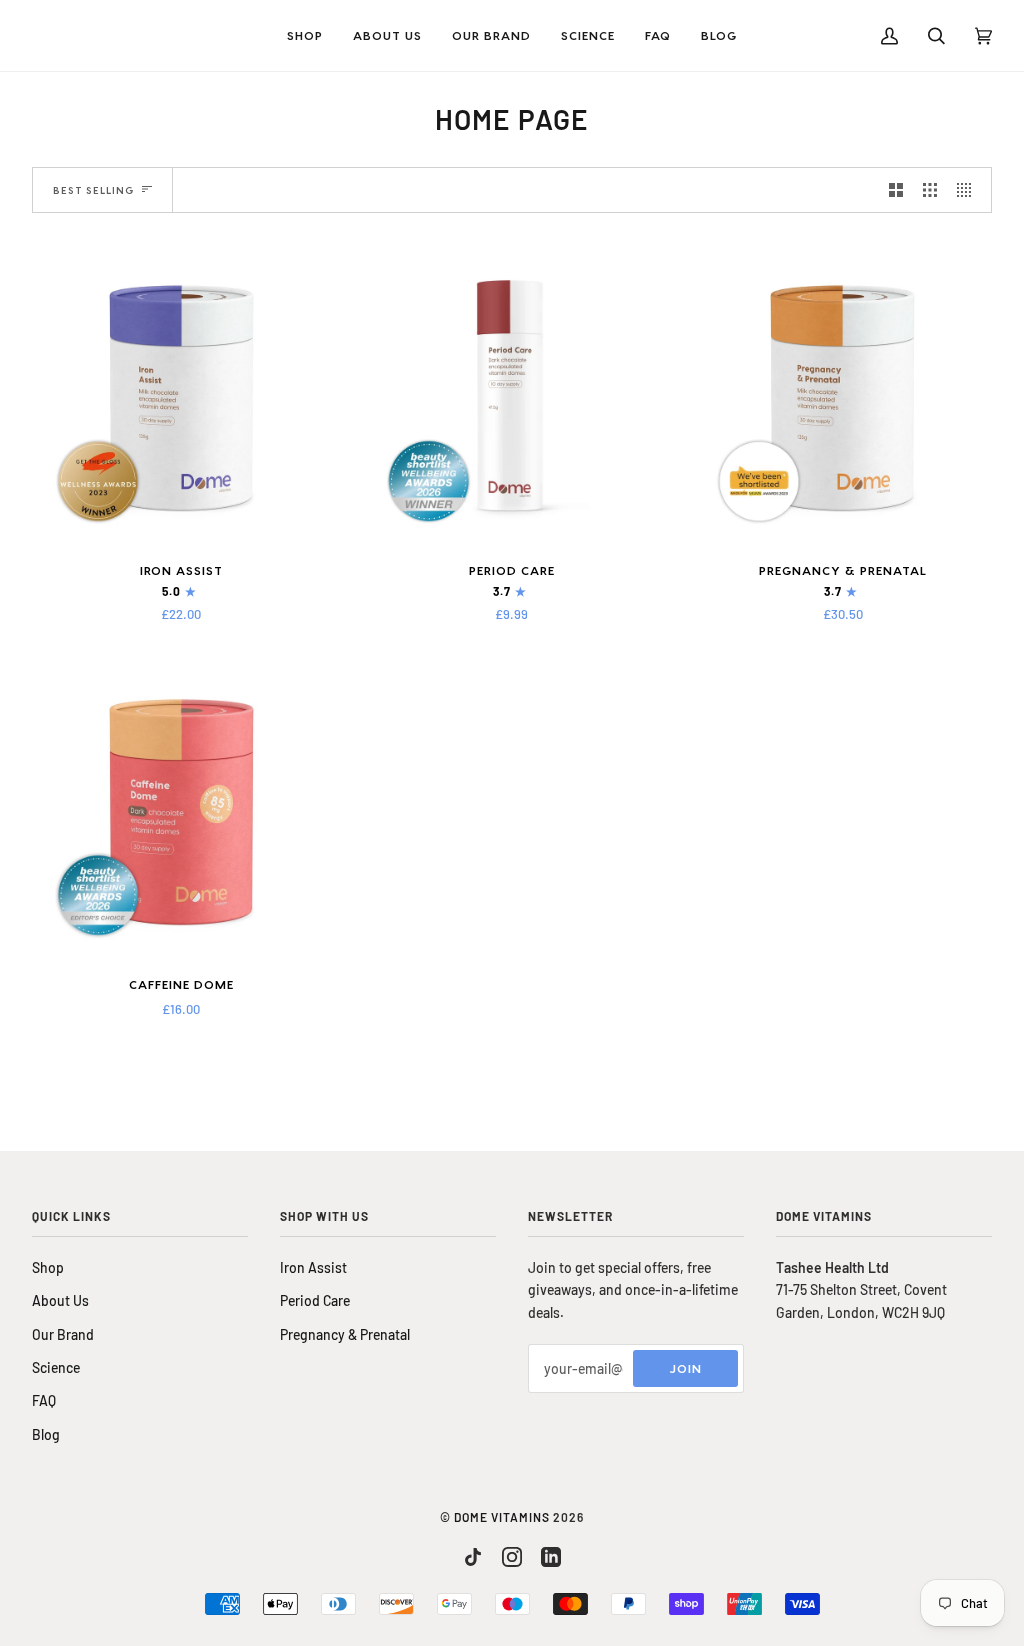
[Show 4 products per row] (969, 190)
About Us (60, 1300)
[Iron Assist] (181, 395)
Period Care (315, 1300)
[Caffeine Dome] (181, 809)
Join (685, 1368)
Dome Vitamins (502, 1517)
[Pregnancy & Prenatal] (842, 395)
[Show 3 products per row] (930, 190)
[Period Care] (512, 395)
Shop (48, 1267)
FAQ (44, 1400)
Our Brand (63, 1334)
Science (56, 1367)
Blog (46, 1434)
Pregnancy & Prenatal (345, 1334)
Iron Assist (313, 1267)
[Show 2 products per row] (896, 190)
